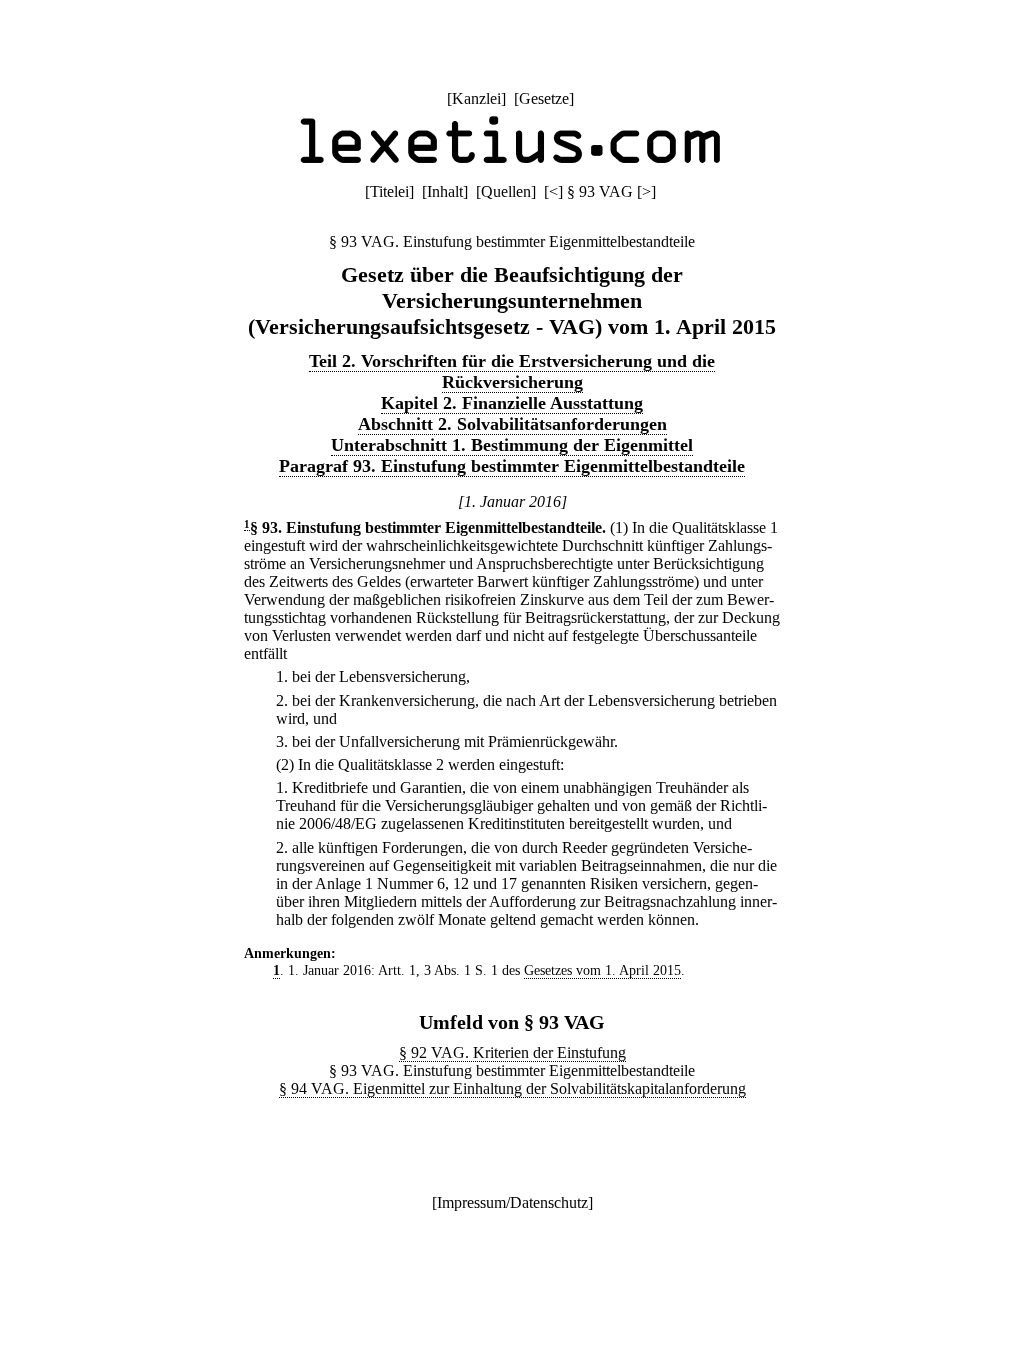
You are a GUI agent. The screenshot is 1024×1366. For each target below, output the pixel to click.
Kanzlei (476, 98)
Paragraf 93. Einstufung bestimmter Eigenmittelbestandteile (512, 466)
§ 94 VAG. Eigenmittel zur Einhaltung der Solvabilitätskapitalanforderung (512, 1088)
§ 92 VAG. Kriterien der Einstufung (512, 1052)
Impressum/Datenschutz (512, 1202)
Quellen (506, 191)
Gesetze (544, 98)
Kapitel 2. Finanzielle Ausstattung (512, 403)
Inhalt (445, 191)
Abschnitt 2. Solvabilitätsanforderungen (512, 424)
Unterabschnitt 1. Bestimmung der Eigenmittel (512, 445)
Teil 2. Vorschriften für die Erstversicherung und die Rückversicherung (512, 371)
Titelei (389, 191)
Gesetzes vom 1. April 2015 (602, 970)
